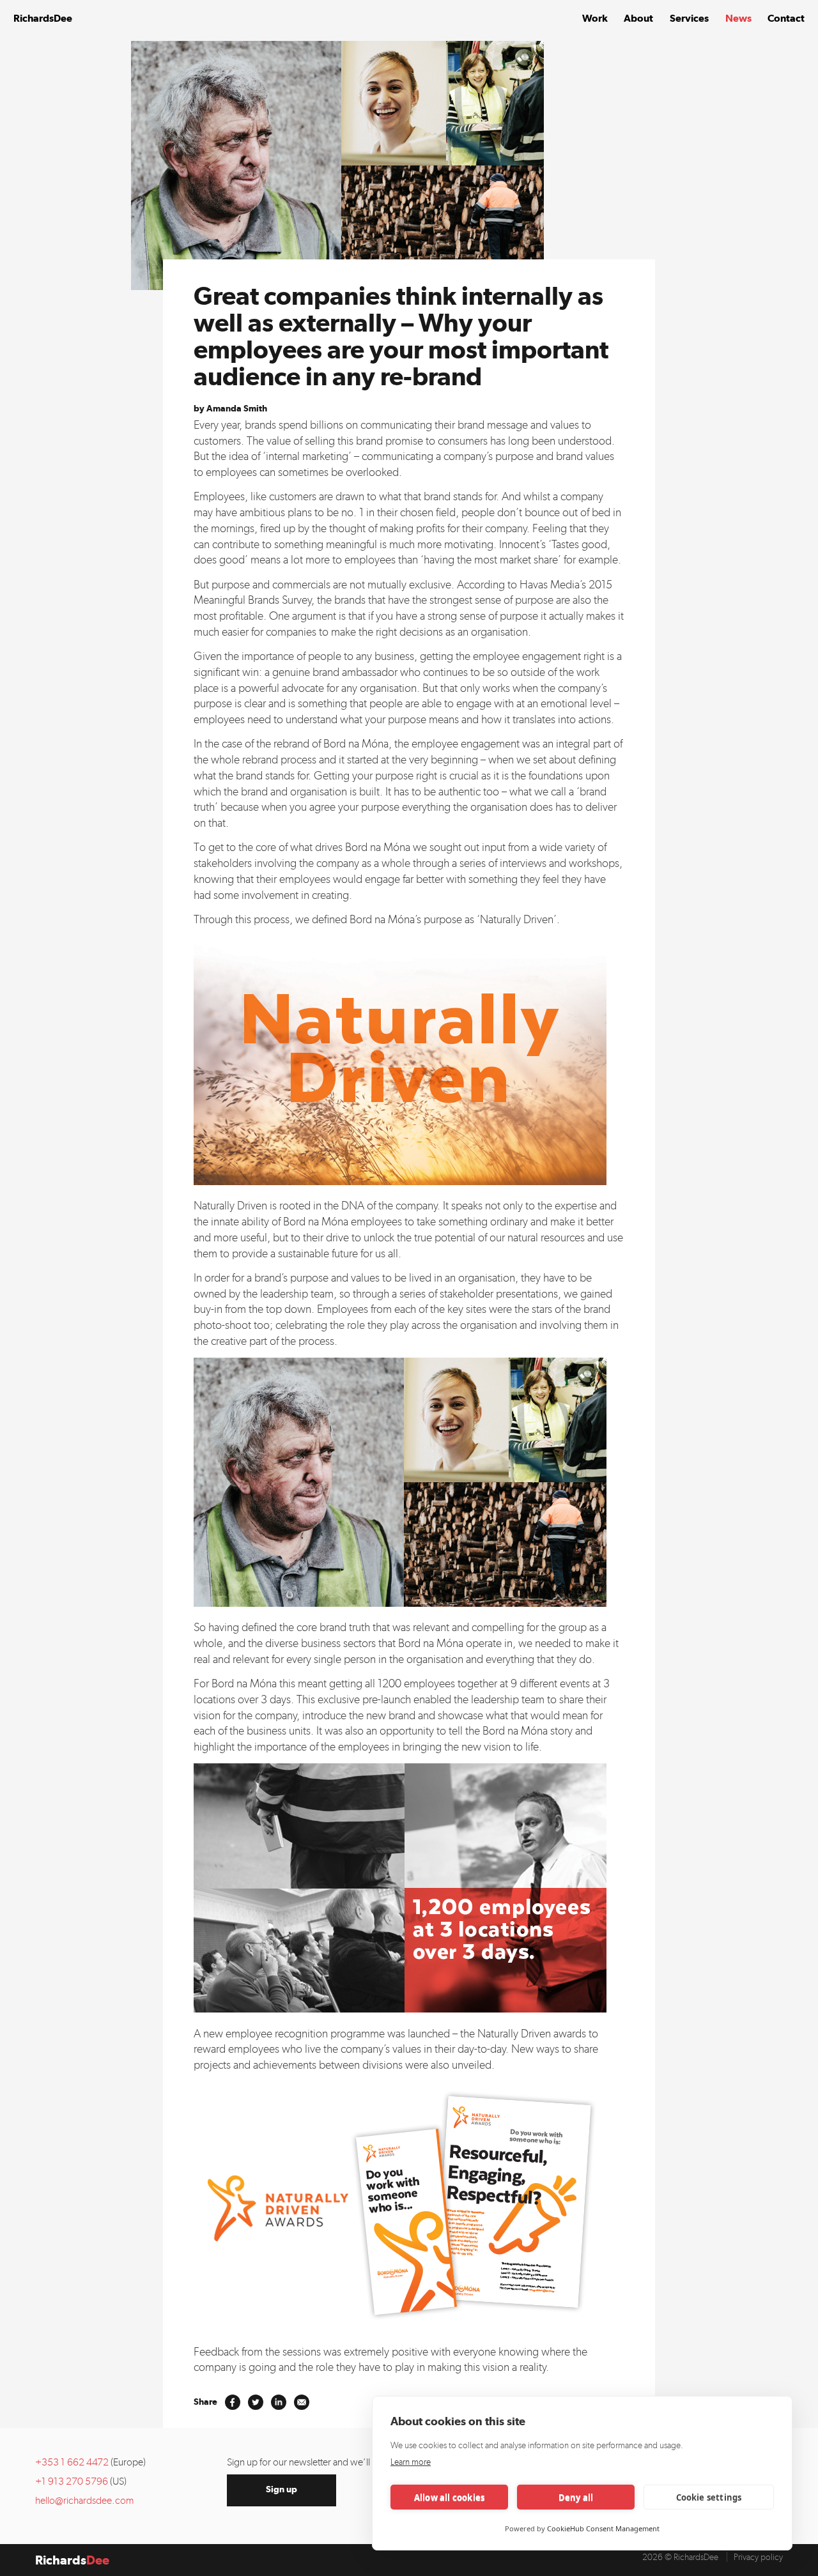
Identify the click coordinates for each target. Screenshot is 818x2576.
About (638, 18)
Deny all (576, 2497)
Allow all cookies (449, 2497)
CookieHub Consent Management (603, 2528)
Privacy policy (758, 2557)
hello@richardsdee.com (84, 2500)
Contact (786, 18)
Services (689, 18)
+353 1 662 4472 (72, 2462)
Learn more (411, 2462)
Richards (43, 18)
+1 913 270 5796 (72, 2481)
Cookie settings (709, 2497)
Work (595, 18)
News (738, 18)
